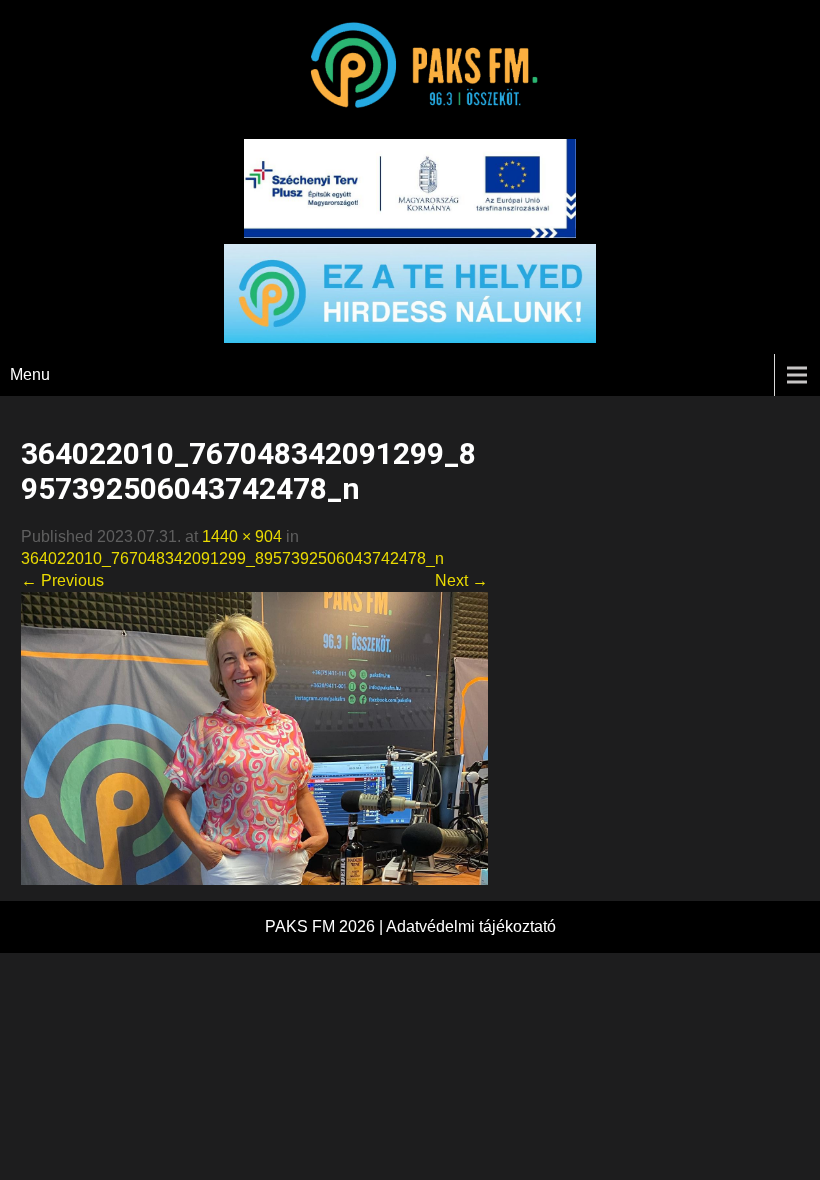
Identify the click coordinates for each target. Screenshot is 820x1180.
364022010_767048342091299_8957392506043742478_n (232, 558)
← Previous (62, 580)
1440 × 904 (242, 536)
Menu (30, 374)
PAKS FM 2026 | (325, 926)
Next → (461, 580)
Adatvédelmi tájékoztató (471, 926)
